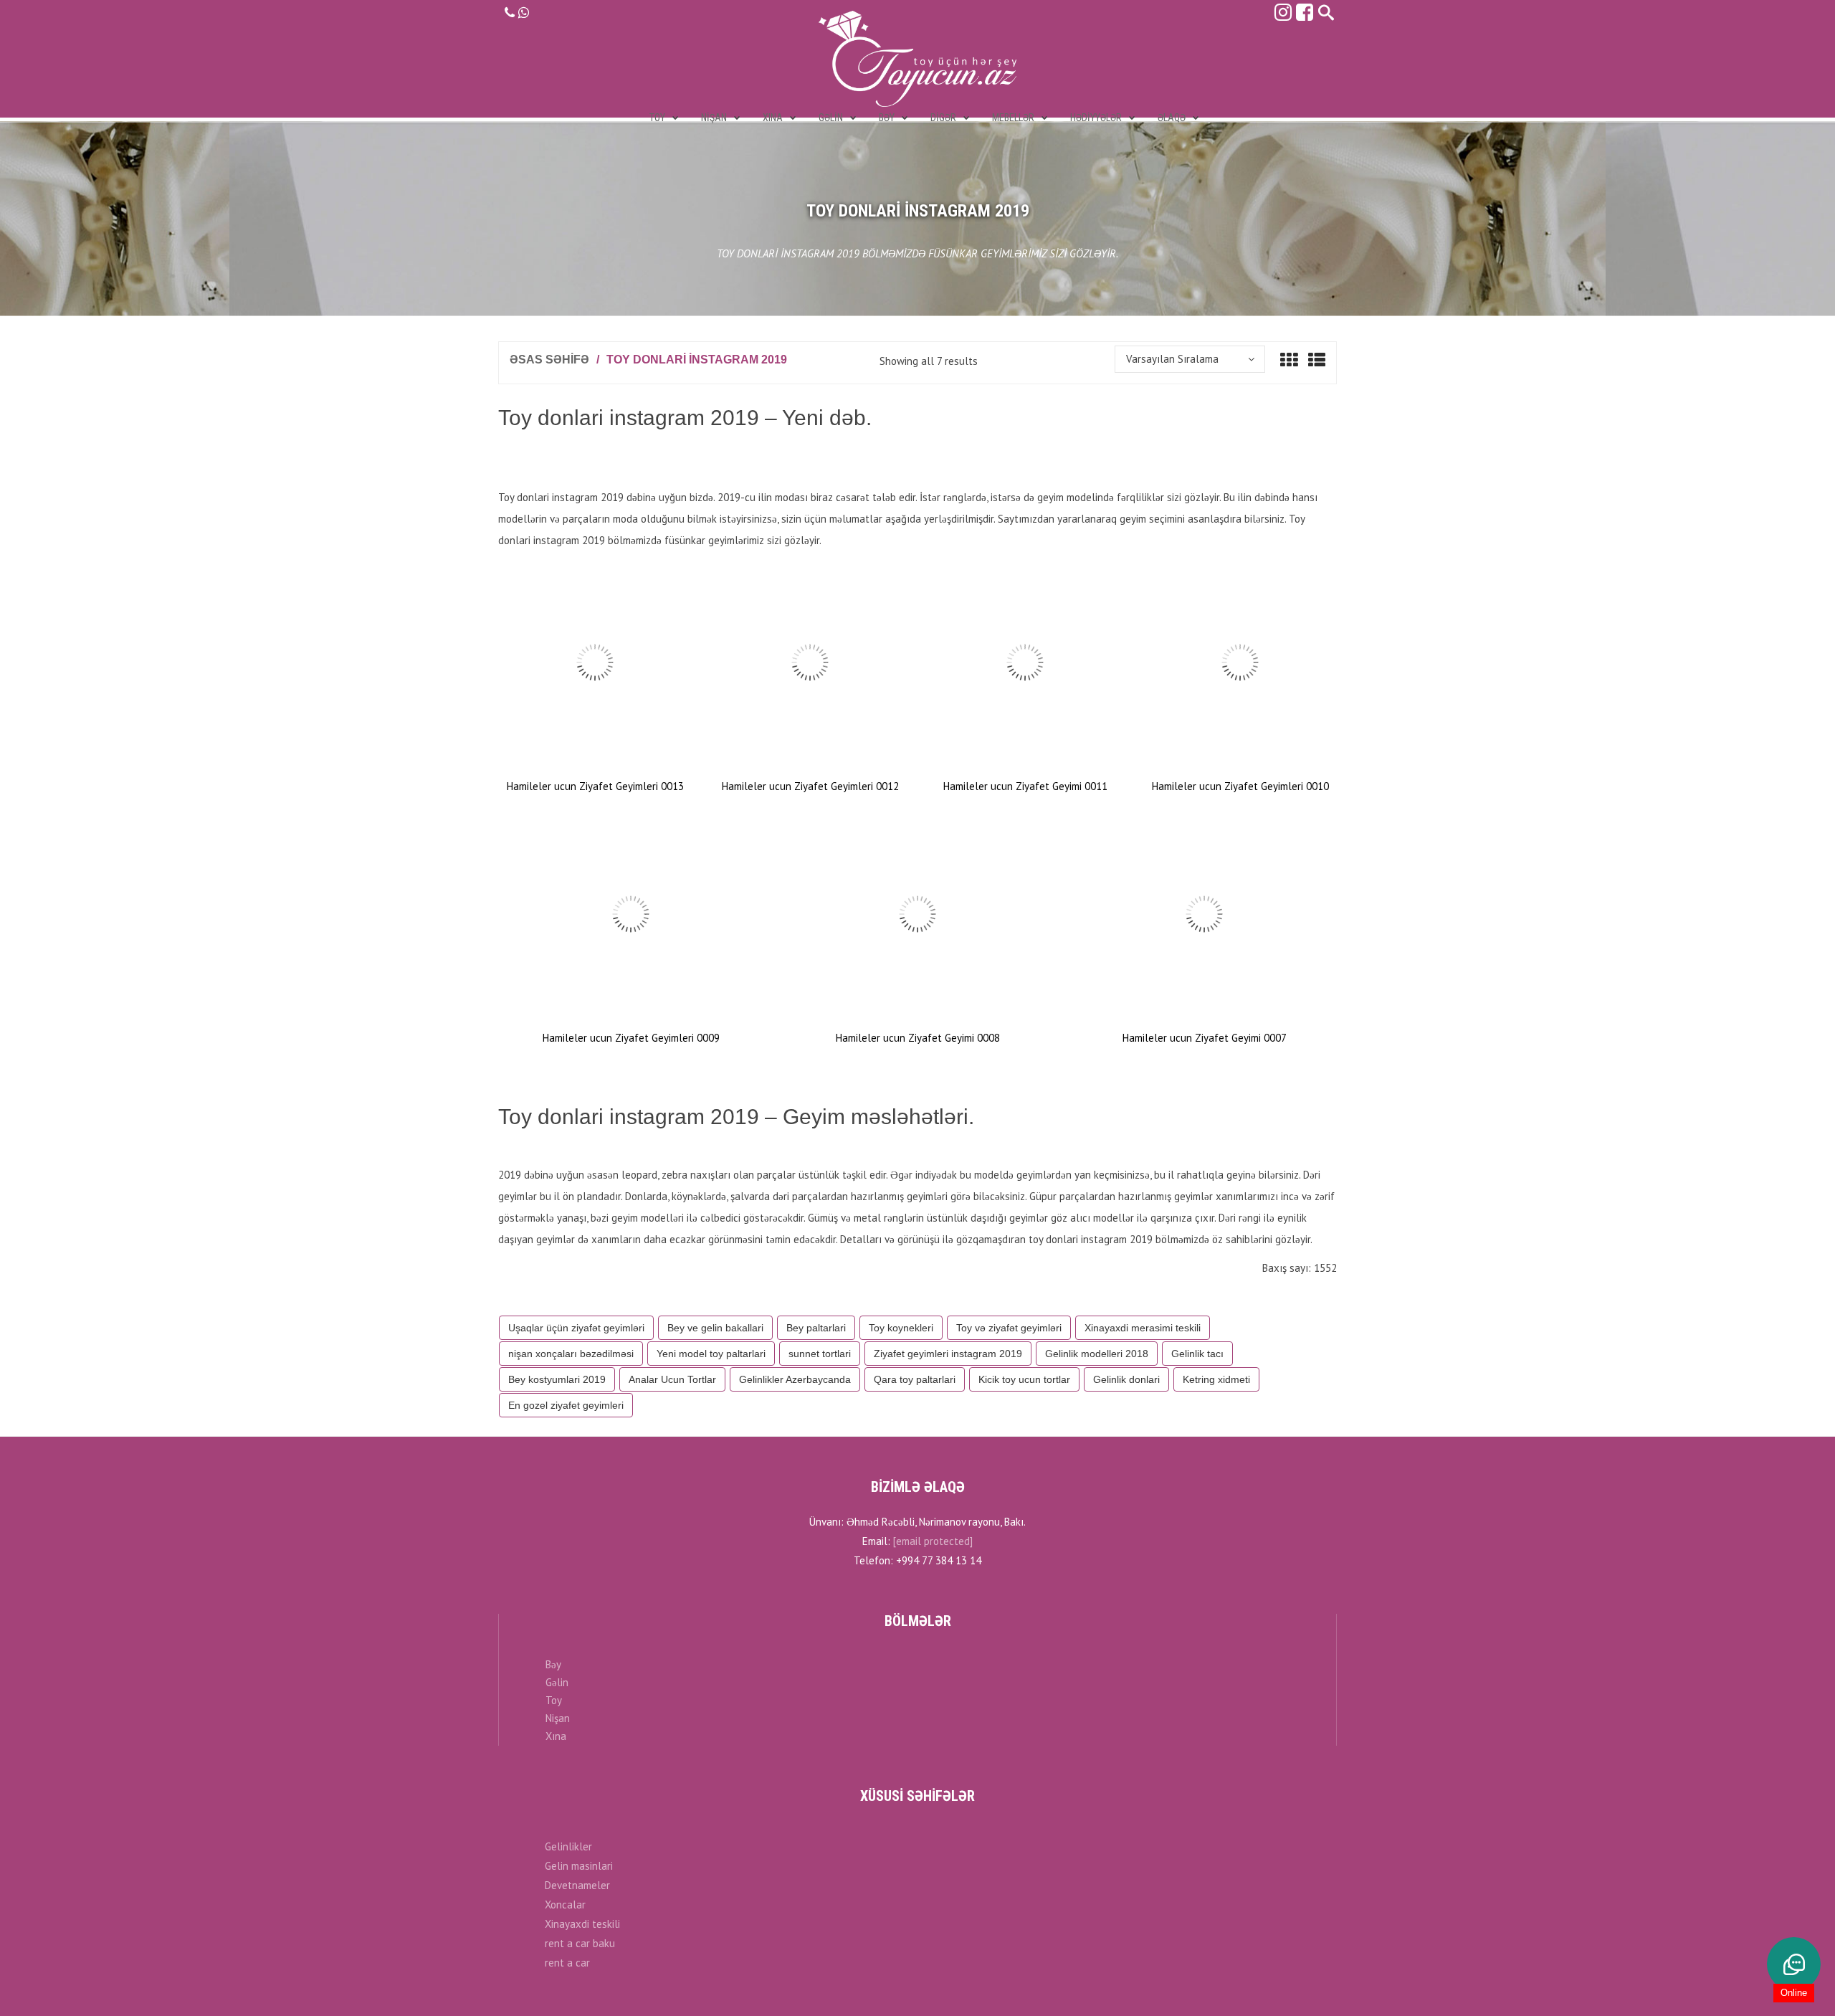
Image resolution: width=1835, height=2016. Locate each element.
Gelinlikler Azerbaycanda (795, 1379)
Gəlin (557, 1682)
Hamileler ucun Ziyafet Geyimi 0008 (918, 1038)
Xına (556, 1736)
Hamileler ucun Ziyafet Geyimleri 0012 (810, 786)
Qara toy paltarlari (915, 1379)
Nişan (558, 1718)
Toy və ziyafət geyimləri (1009, 1328)
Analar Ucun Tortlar (672, 1379)
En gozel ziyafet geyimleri (566, 1405)
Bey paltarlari (816, 1328)
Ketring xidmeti (1216, 1379)
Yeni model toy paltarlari (711, 1354)
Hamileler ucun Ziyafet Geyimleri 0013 (595, 786)
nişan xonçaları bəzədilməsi (571, 1354)
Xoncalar (565, 1905)
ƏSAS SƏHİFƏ (549, 360)
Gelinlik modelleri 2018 (1097, 1354)
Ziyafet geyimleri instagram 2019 (948, 1354)
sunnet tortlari (820, 1354)
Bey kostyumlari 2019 (557, 1379)
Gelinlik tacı (1197, 1354)
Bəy (553, 1664)
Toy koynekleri (901, 1328)
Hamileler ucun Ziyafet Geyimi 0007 (1205, 1038)
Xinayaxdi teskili (582, 1924)
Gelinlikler (568, 1846)
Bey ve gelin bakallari (715, 1328)
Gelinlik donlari (1126, 1379)
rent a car (567, 1963)
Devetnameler (577, 1885)
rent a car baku (580, 1943)
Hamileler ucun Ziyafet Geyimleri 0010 (1240, 786)
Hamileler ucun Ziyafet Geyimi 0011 (1025, 786)
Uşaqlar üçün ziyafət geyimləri (576, 1328)
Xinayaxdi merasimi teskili (1143, 1328)
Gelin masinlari (579, 1866)
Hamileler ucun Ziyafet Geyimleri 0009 (631, 1038)
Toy (554, 1700)
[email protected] (933, 1541)
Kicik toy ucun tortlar (1024, 1379)
